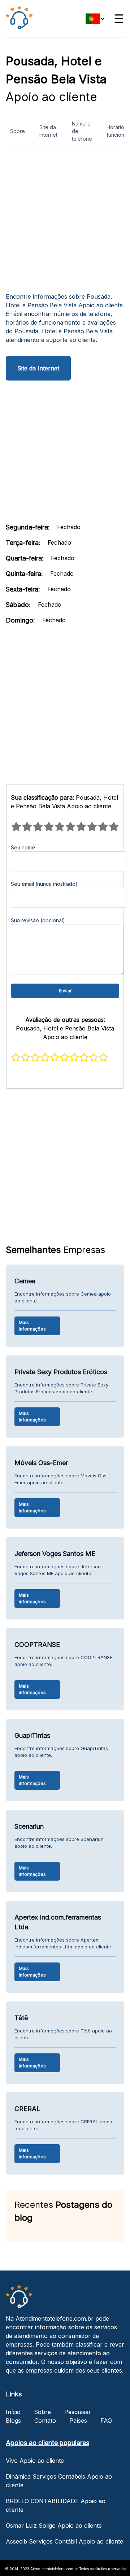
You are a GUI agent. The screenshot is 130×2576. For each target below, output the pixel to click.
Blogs (13, 2421)
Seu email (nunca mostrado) (44, 884)
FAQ (106, 2421)
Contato (45, 2421)
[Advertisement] (65, 221)
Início (13, 2412)
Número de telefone (82, 131)
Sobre (18, 131)
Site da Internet (48, 131)
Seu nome (23, 847)
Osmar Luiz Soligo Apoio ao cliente (54, 2526)
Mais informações (32, 1326)
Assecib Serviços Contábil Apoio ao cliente (64, 2541)
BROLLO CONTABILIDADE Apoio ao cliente (56, 2505)
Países (78, 2421)
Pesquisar (78, 2412)
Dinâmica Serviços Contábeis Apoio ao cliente (59, 2481)
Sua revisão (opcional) (38, 920)
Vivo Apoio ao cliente (35, 2461)
